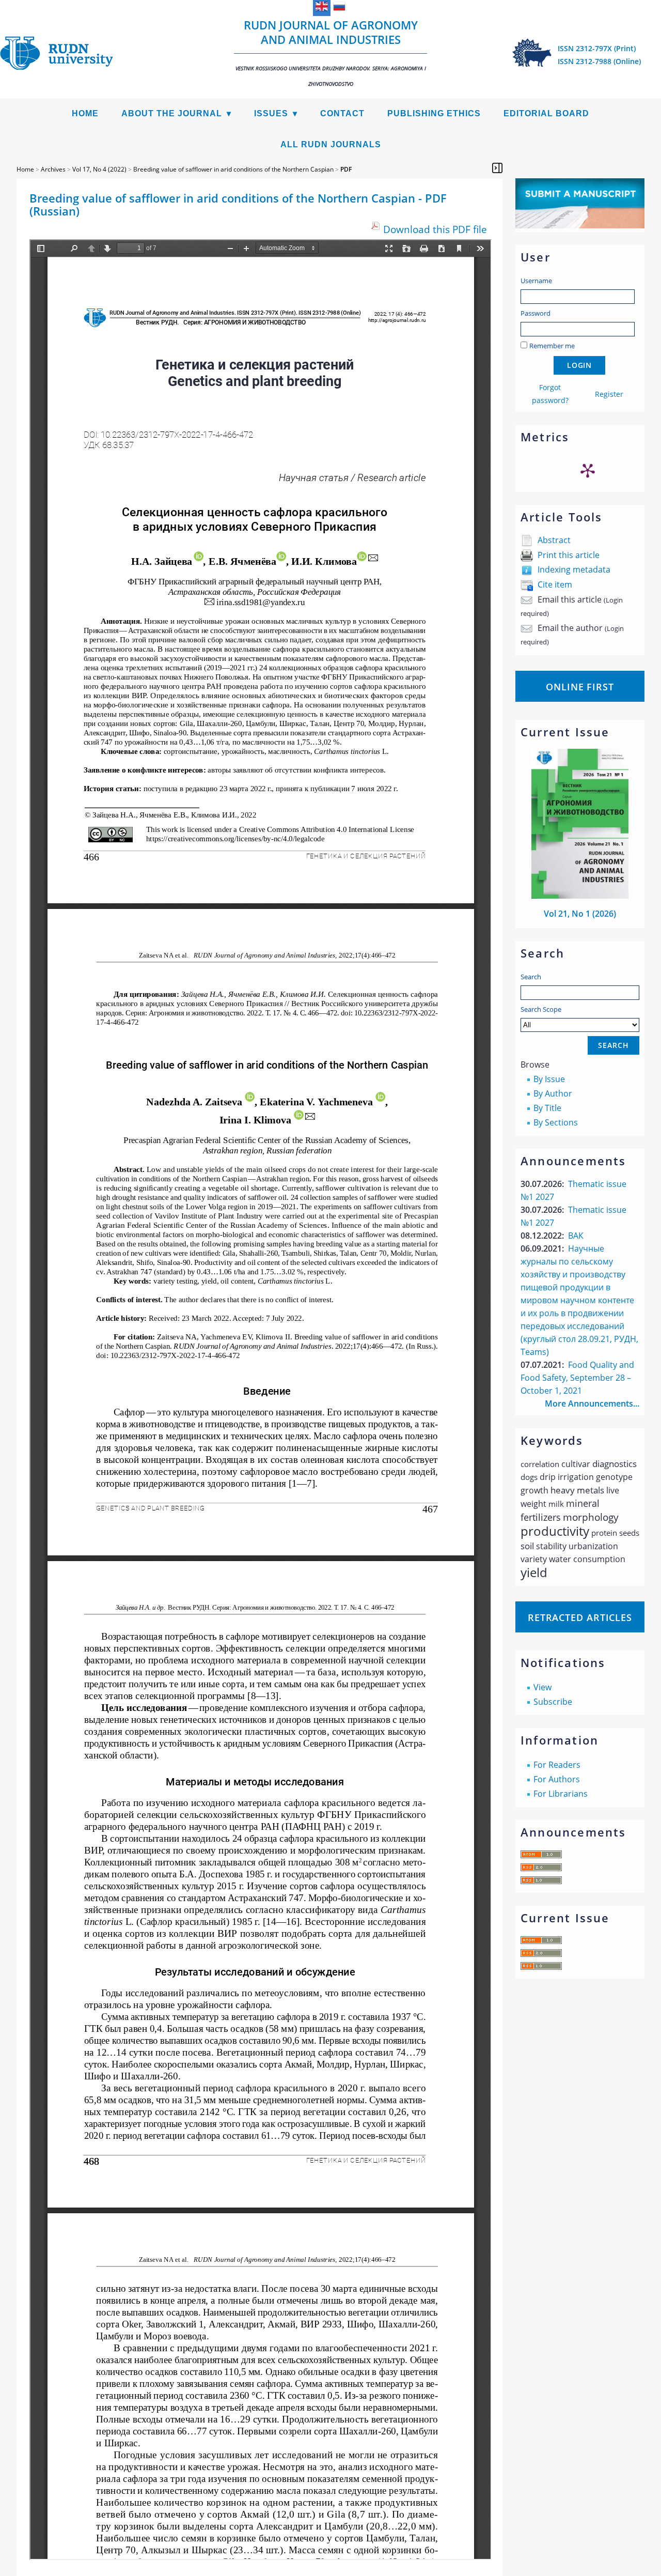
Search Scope (541, 1009)
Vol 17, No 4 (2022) (99, 169)
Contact (342, 113)
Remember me (552, 346)
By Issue (549, 1079)
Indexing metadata (574, 569)
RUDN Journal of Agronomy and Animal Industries (331, 52)
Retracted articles (580, 1617)
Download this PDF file (435, 229)
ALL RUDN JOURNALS (331, 144)
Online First (580, 687)
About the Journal (172, 113)
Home (85, 113)
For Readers (557, 1765)
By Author (553, 1093)
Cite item (555, 584)
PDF (346, 169)
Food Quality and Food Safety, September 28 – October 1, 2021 (577, 1378)
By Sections (556, 1122)
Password (536, 313)
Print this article (569, 555)
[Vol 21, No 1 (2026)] (580, 896)
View (542, 1687)
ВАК (576, 1236)
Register (609, 394)
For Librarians (561, 1794)
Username (536, 281)
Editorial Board (546, 113)
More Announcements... (592, 1403)
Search (531, 977)
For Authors (557, 1779)
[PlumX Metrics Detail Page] (588, 470)
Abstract (554, 540)
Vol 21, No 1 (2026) (580, 914)
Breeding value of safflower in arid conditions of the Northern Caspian (233, 169)
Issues (271, 113)
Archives (53, 169)
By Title (547, 1108)
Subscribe (553, 1702)
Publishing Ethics (434, 113)
